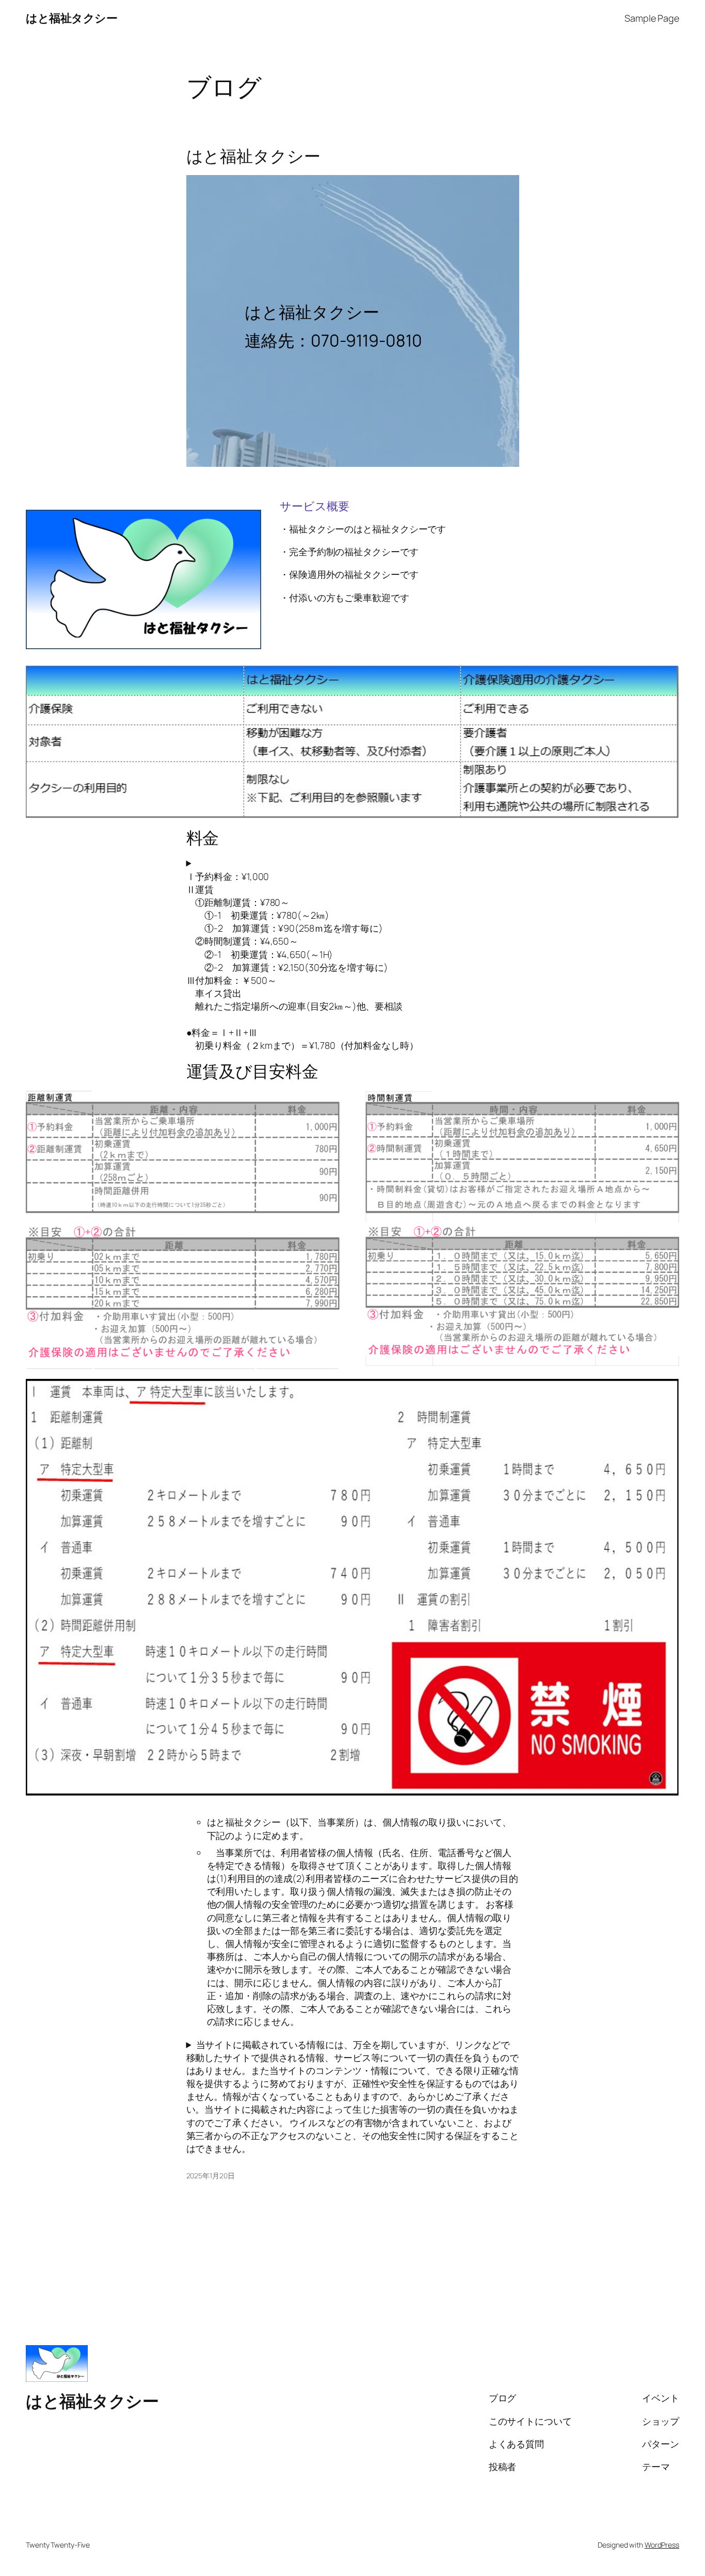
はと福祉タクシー (71, 18)
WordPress (662, 2545)
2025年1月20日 (211, 2176)
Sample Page (652, 18)
